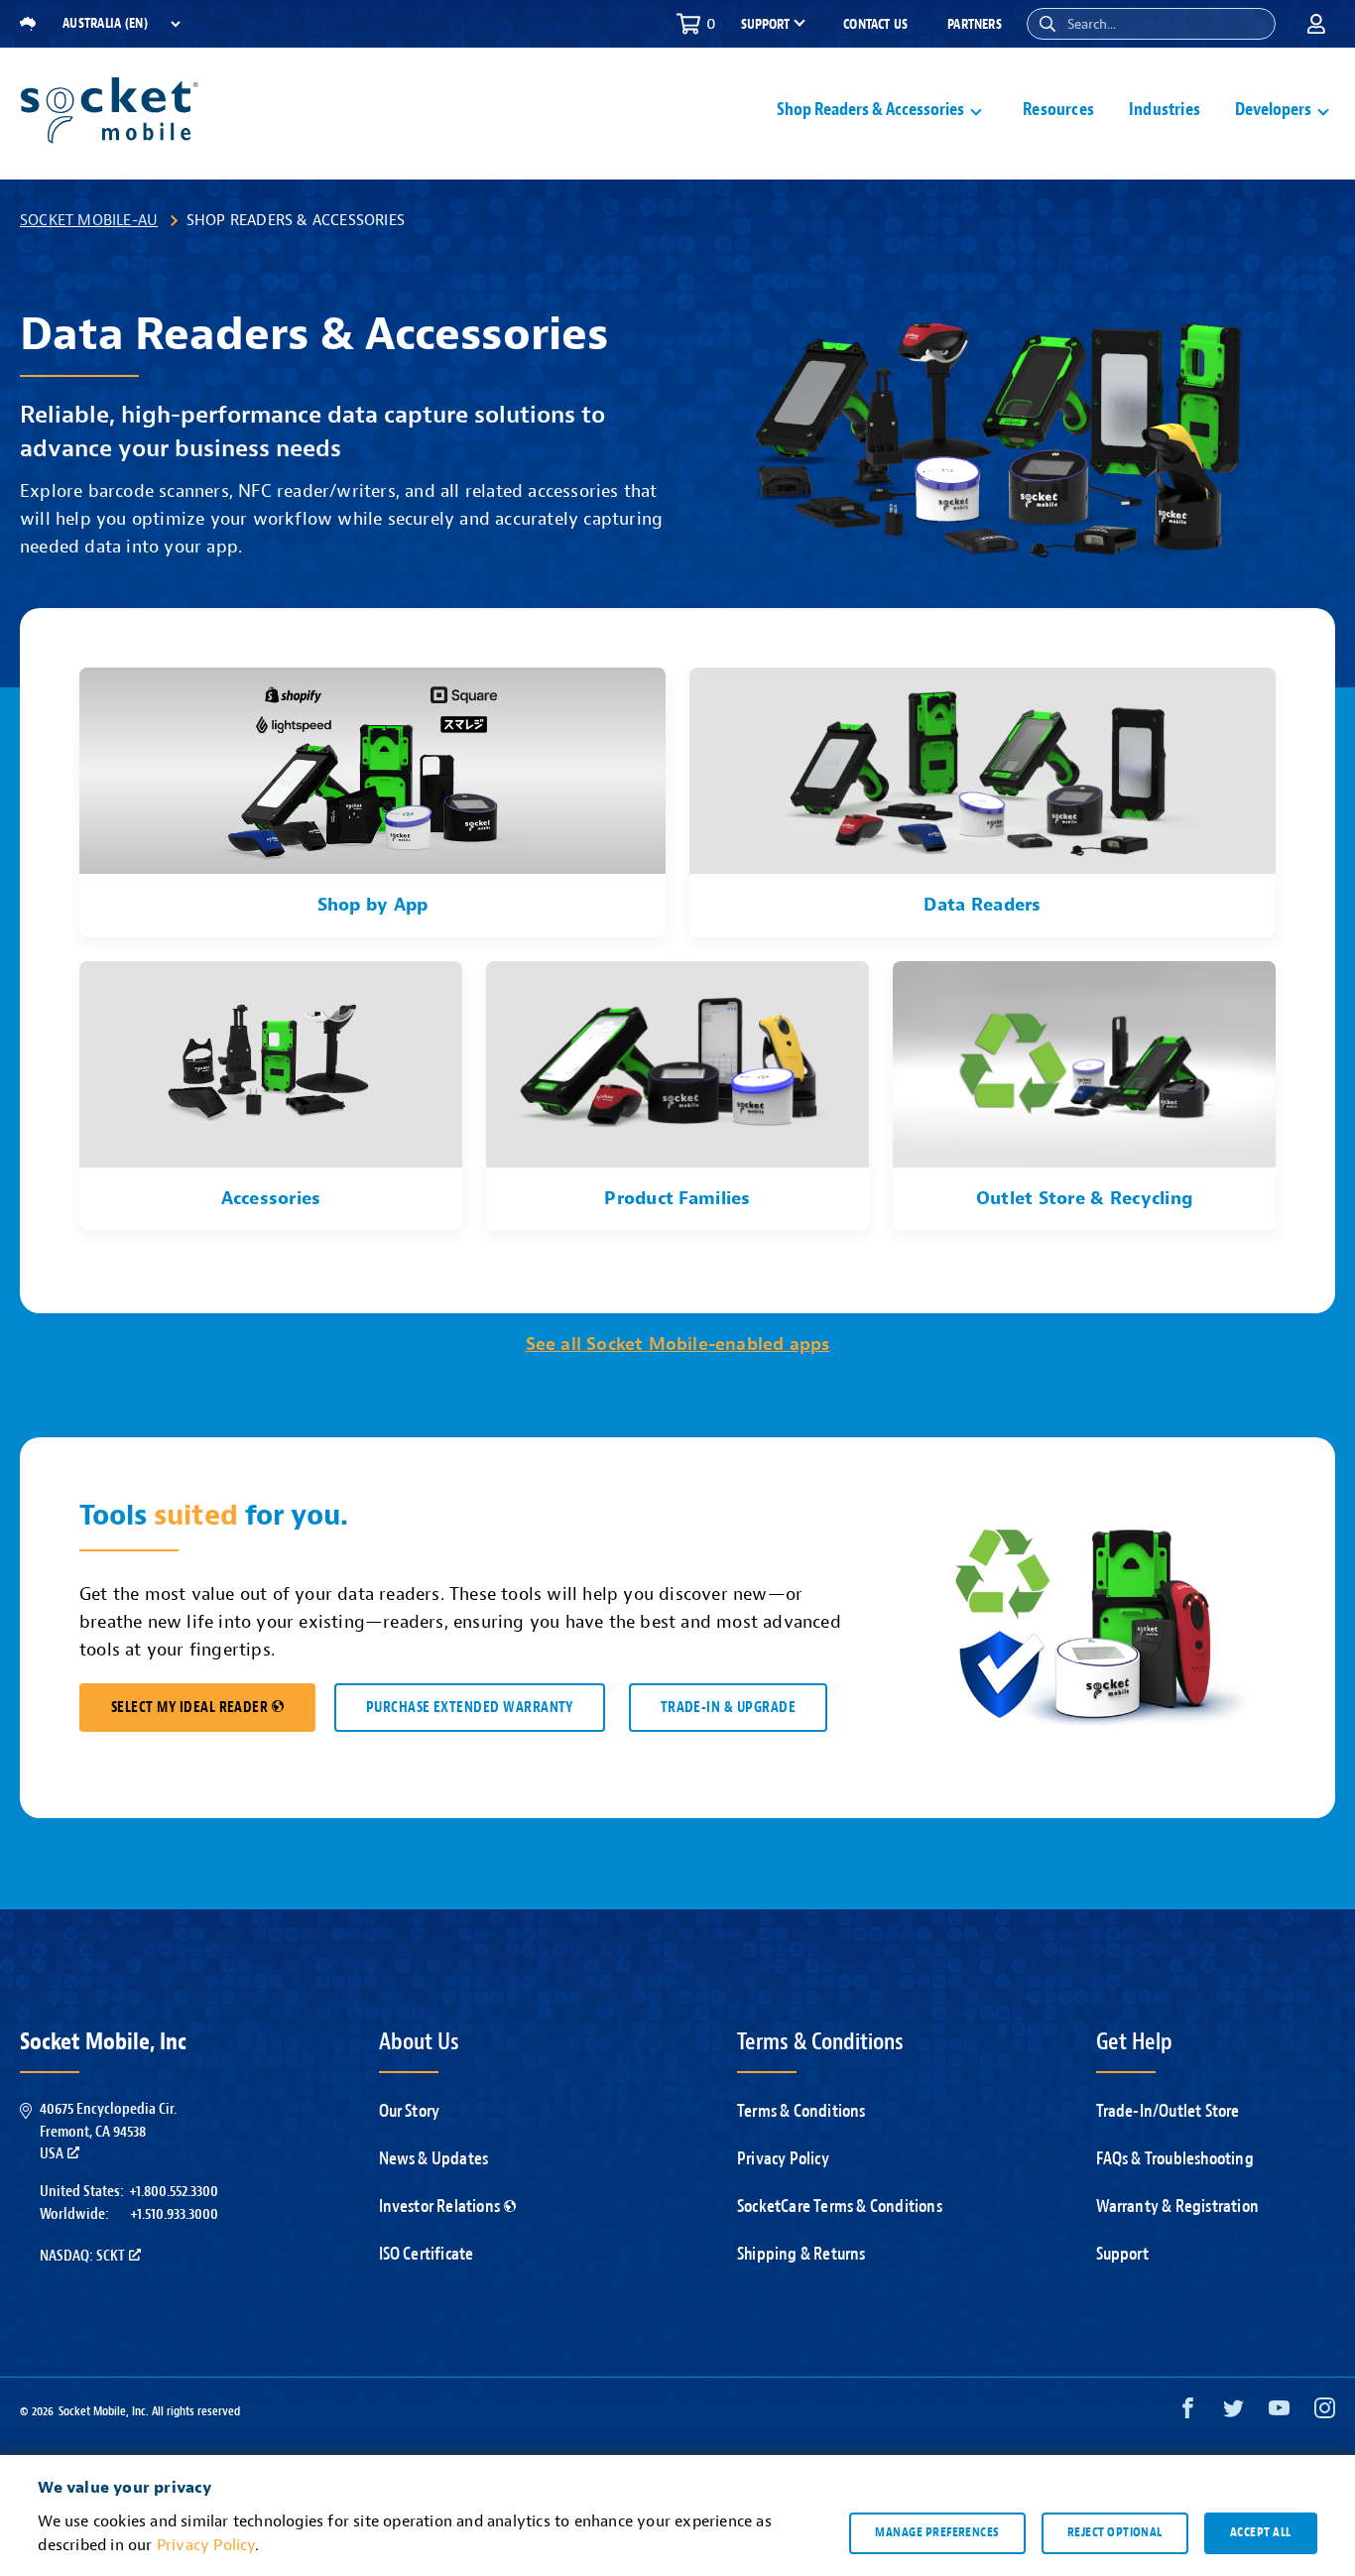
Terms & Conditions (801, 2111)
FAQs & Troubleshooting (1175, 2159)
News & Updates (434, 2159)
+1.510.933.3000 (174, 2214)
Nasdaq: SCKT (82, 2256)
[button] (1047, 24)
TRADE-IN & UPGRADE (728, 1708)
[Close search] (1253, 24)
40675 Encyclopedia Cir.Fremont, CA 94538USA (108, 2131)
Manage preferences (937, 2532)
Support (1122, 2254)
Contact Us (875, 24)
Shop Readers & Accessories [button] (870, 110)
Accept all (1261, 2532)
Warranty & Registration (1178, 2207)
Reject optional (1115, 2532)
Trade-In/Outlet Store (1168, 2111)
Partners (975, 24)
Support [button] (765, 25)
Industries (1165, 110)
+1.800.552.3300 (174, 2191)
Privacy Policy (783, 2159)
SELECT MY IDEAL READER (189, 1708)
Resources (1058, 110)
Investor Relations (440, 2207)
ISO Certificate (427, 2254)
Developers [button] (1273, 110)
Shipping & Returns (801, 2254)
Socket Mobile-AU (89, 220)
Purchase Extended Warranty (470, 1708)
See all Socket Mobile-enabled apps (678, 1345)
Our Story (410, 2111)
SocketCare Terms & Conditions (840, 2207)
